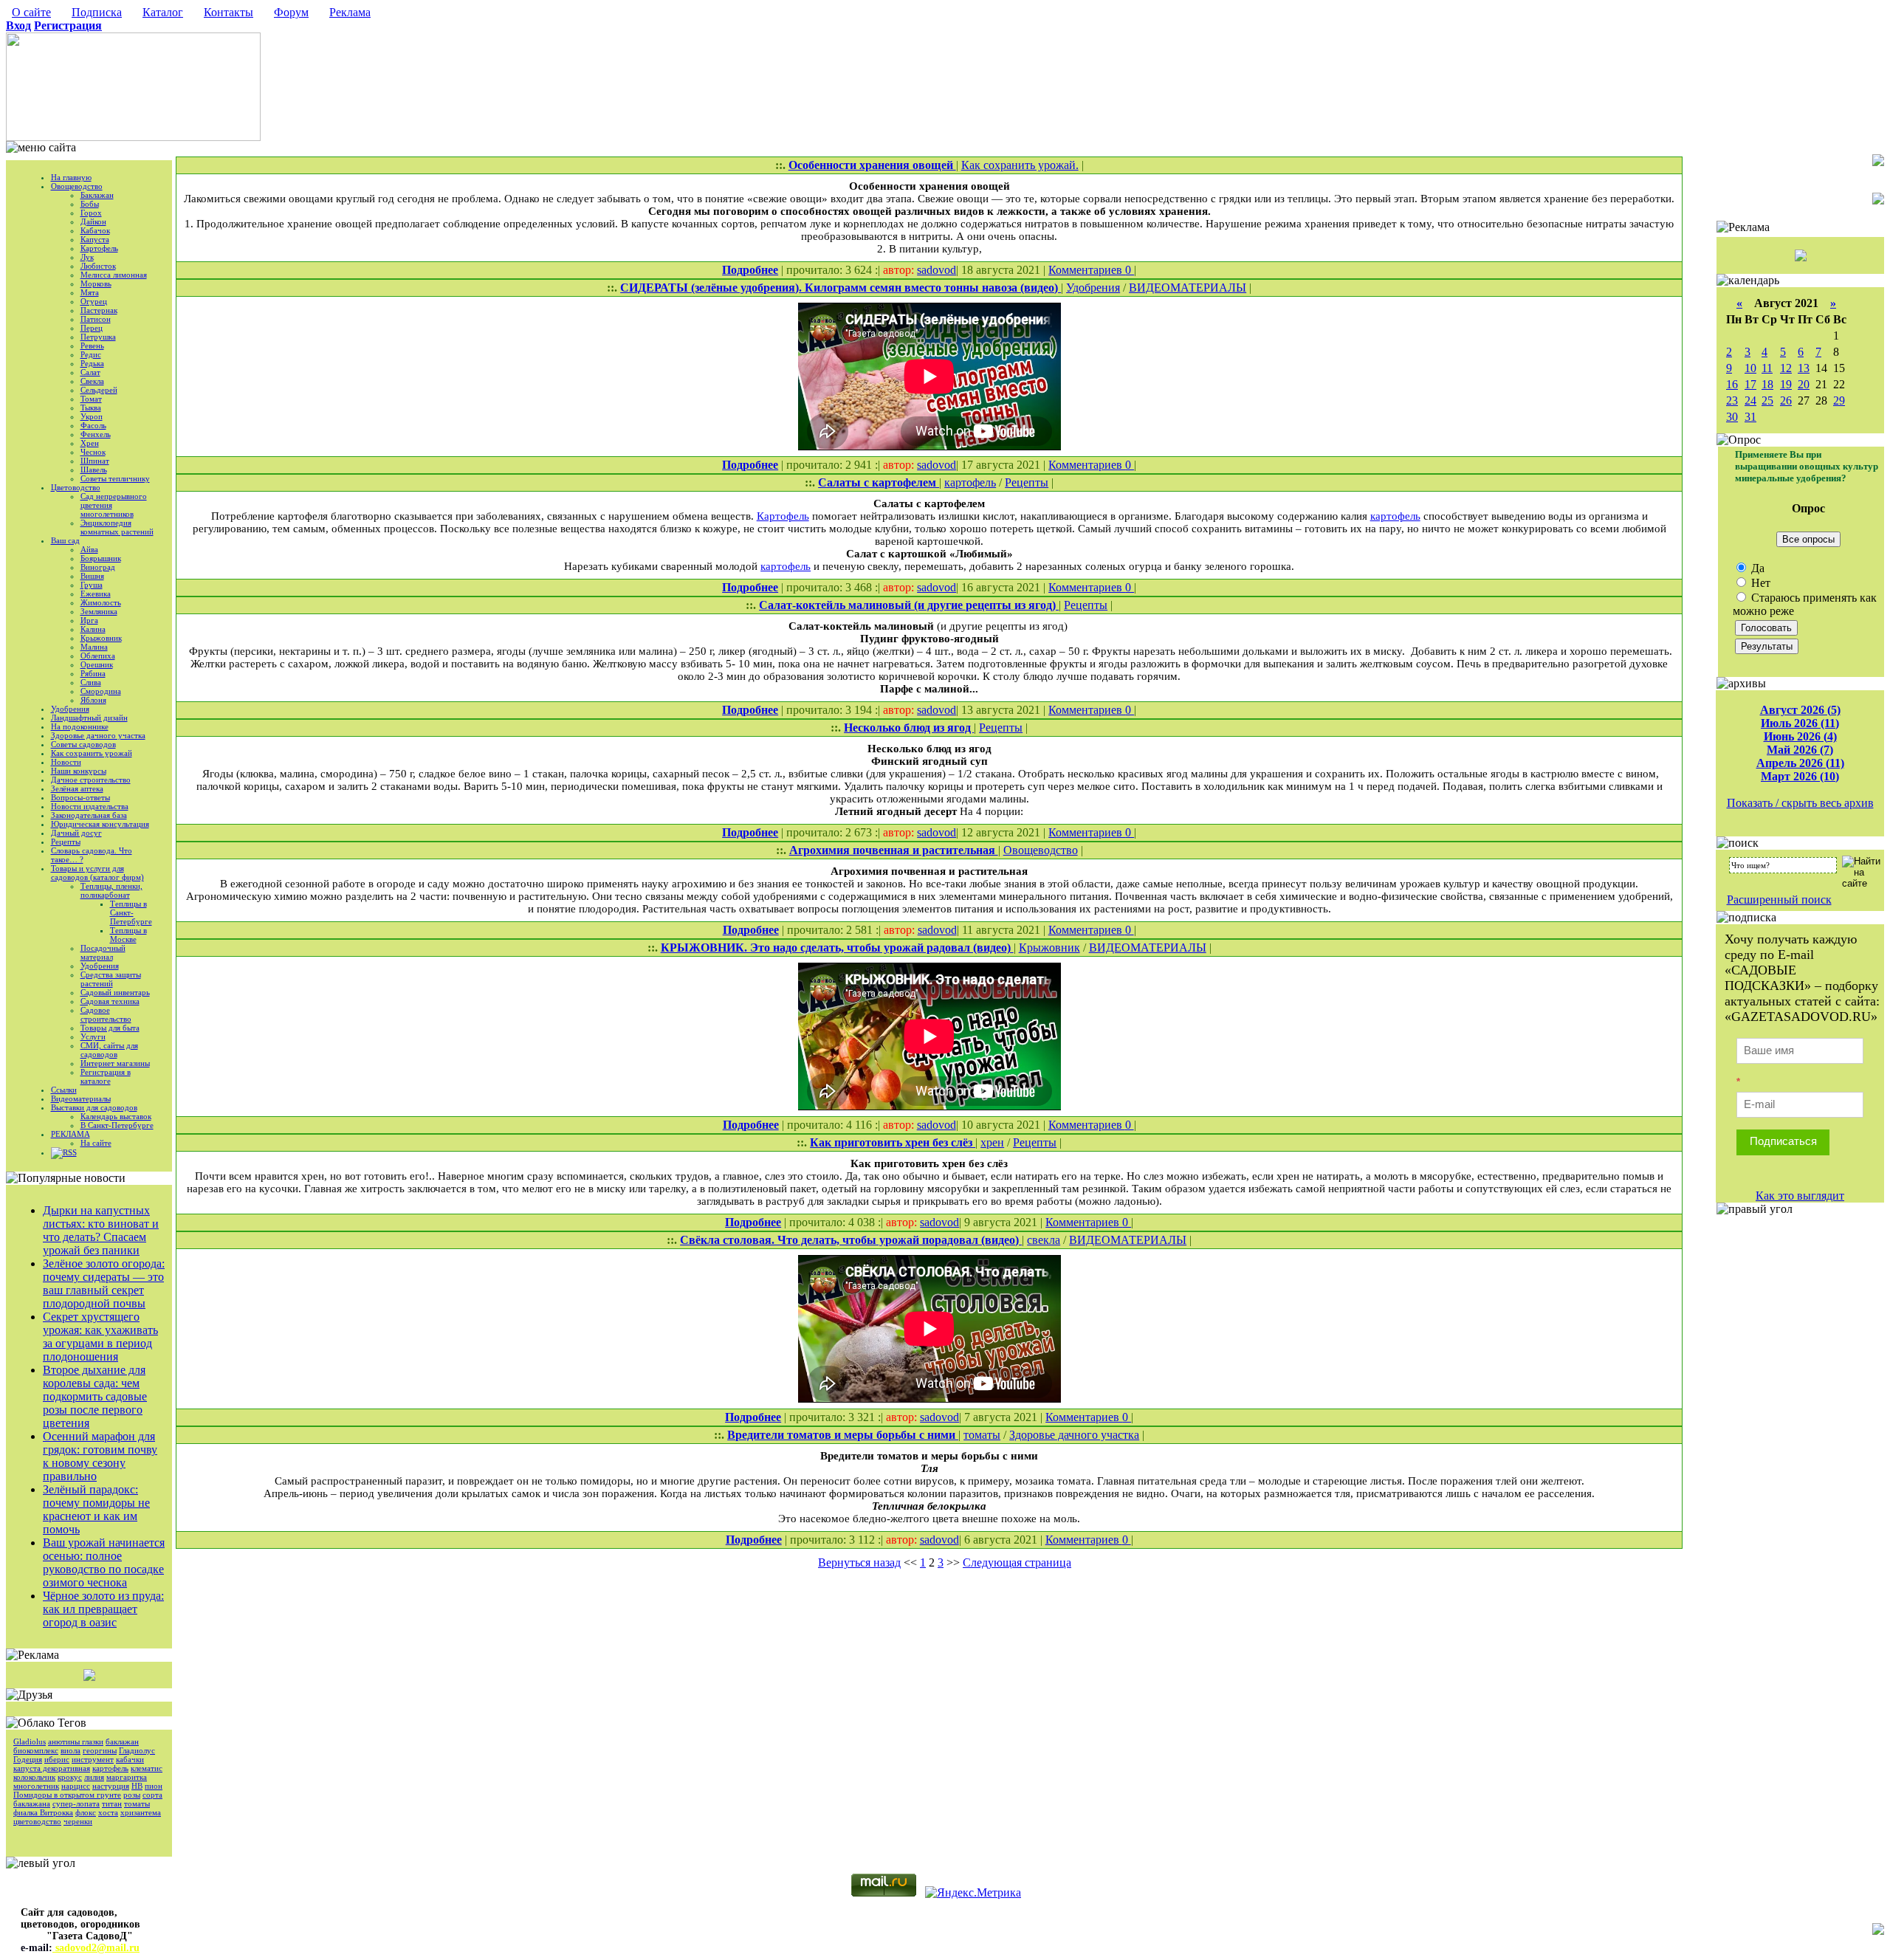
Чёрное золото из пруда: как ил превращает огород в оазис (103, 1609)
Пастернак (99, 310)
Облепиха (98, 656)
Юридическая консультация (100, 824)
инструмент (93, 1759)
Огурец (94, 301)
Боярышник (101, 558)
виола (71, 1750)
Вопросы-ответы (80, 797)
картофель (110, 1768)
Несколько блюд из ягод (909, 728)
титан (112, 1803)
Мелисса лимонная (114, 275)
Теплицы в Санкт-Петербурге (131, 912)
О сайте (31, 12)
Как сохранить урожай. (1020, 165)
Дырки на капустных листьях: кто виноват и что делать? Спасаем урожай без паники (101, 1230)
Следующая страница (1017, 1562)
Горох (91, 213)
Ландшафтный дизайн (89, 718)
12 (1786, 368)
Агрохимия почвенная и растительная (894, 850)
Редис (91, 354)
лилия (94, 1777)
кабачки (130, 1759)
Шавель (94, 470)
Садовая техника (110, 1001)
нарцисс (76, 1786)
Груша (92, 585)
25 (1767, 400)
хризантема (141, 1812)
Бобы (90, 204)
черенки (78, 1821)
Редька (92, 363)
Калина (93, 629)
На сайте (96, 1143)
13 (1804, 368)
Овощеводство (77, 186)
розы (132, 1795)
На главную (71, 177)
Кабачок (95, 230)
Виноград (98, 567)
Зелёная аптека (77, 788)
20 (1804, 384)
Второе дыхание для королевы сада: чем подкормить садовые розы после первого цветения (95, 1396)
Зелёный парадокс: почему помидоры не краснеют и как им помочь (96, 1509)
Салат (90, 372)
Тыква (91, 408)
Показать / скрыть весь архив (1800, 803)
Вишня (92, 576)
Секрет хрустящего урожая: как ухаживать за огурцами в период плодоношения (100, 1337)
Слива (91, 682)
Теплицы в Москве (128, 935)
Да (1756, 568)
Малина (94, 647)
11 (1767, 368)
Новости (66, 762)
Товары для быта (110, 1028)
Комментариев (1087, 270)
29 (1839, 400)
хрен (992, 1142)
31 (1750, 417)
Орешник (97, 664)
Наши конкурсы (79, 771)
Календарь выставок (116, 1116)
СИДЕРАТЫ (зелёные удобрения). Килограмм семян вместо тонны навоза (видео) (841, 288)
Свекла (92, 381)
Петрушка (98, 337)
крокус (70, 1777)
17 (1750, 384)
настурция (111, 1786)
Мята (90, 292)
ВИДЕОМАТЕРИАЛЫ (1188, 288)
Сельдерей (99, 390)
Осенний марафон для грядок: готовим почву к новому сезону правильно (100, 1456)
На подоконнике (80, 726)
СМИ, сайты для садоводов (109, 1050)
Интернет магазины (115, 1063)
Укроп (92, 416)
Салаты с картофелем (879, 482)
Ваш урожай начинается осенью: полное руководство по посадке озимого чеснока (104, 1562)
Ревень (92, 345)
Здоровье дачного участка (98, 735)
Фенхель (96, 434)
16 (1732, 384)
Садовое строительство (106, 1014)
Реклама (350, 12)
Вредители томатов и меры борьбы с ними (843, 1435)
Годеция (28, 1759)
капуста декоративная (52, 1768)
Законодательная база (89, 815)
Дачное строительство (91, 780)
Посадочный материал (103, 952)
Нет (1759, 583)
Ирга (89, 620)
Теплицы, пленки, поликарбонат (111, 890)
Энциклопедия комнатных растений (117, 527)
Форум (291, 12)
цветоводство (37, 1821)
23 (1732, 400)
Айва (89, 549)
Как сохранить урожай (92, 753)
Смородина (101, 691)
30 (1732, 417)
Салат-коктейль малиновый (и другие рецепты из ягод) (909, 605)
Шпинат (95, 461)
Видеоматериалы (81, 1098)
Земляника (99, 611)
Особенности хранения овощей (872, 165)
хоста (108, 1812)
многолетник (36, 1786)
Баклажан (97, 195)
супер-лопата (76, 1803)
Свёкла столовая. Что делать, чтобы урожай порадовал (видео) (851, 1240)
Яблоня (93, 700)
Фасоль (93, 425)
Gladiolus (30, 1741)
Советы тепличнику (115, 478)
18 (1767, 384)
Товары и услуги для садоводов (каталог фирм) (97, 873)
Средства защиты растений (111, 979)
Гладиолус (137, 1750)
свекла (1044, 1240)
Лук (87, 257)
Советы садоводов (83, 744)
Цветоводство (76, 487)
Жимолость (101, 602)
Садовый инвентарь (115, 992)
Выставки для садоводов (94, 1107)
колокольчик (34, 1777)
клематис (147, 1768)
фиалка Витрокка (43, 1812)
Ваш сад (65, 540)
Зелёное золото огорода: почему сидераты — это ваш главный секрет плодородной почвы (104, 1283)
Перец (92, 328)
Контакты (228, 12)
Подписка (97, 12)
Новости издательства (90, 806)
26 (1786, 400)
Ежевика (96, 594)
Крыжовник (101, 638)
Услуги (93, 1036)
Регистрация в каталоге (106, 1076)
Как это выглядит (1800, 1196)
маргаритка (127, 1777)
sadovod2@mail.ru (96, 1948)
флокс (86, 1812)
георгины (100, 1750)
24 (1750, 400)
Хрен (90, 443)
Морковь (96, 283)
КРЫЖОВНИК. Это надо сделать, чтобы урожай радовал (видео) (837, 948)
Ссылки (64, 1090)
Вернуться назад (859, 1562)
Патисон (96, 319)
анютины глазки (76, 1741)
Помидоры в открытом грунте (67, 1795)
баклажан (122, 1741)
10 (1750, 368)
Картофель (99, 248)
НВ (137, 1786)
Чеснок (93, 452)
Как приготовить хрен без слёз (893, 1142)
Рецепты (66, 842)
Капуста (95, 239)
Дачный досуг (76, 833)
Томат (91, 399)
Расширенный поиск (1779, 900)
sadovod (937, 270)
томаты (137, 1803)
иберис (57, 1759)
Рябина (93, 673)
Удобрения (70, 709)
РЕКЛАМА (71, 1134)
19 (1786, 384)
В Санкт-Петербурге (117, 1125)
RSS (70, 1152)
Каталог (163, 12)
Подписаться (1783, 1141)
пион (154, 1786)
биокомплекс (36, 1750)
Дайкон (93, 221)
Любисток (98, 266)
